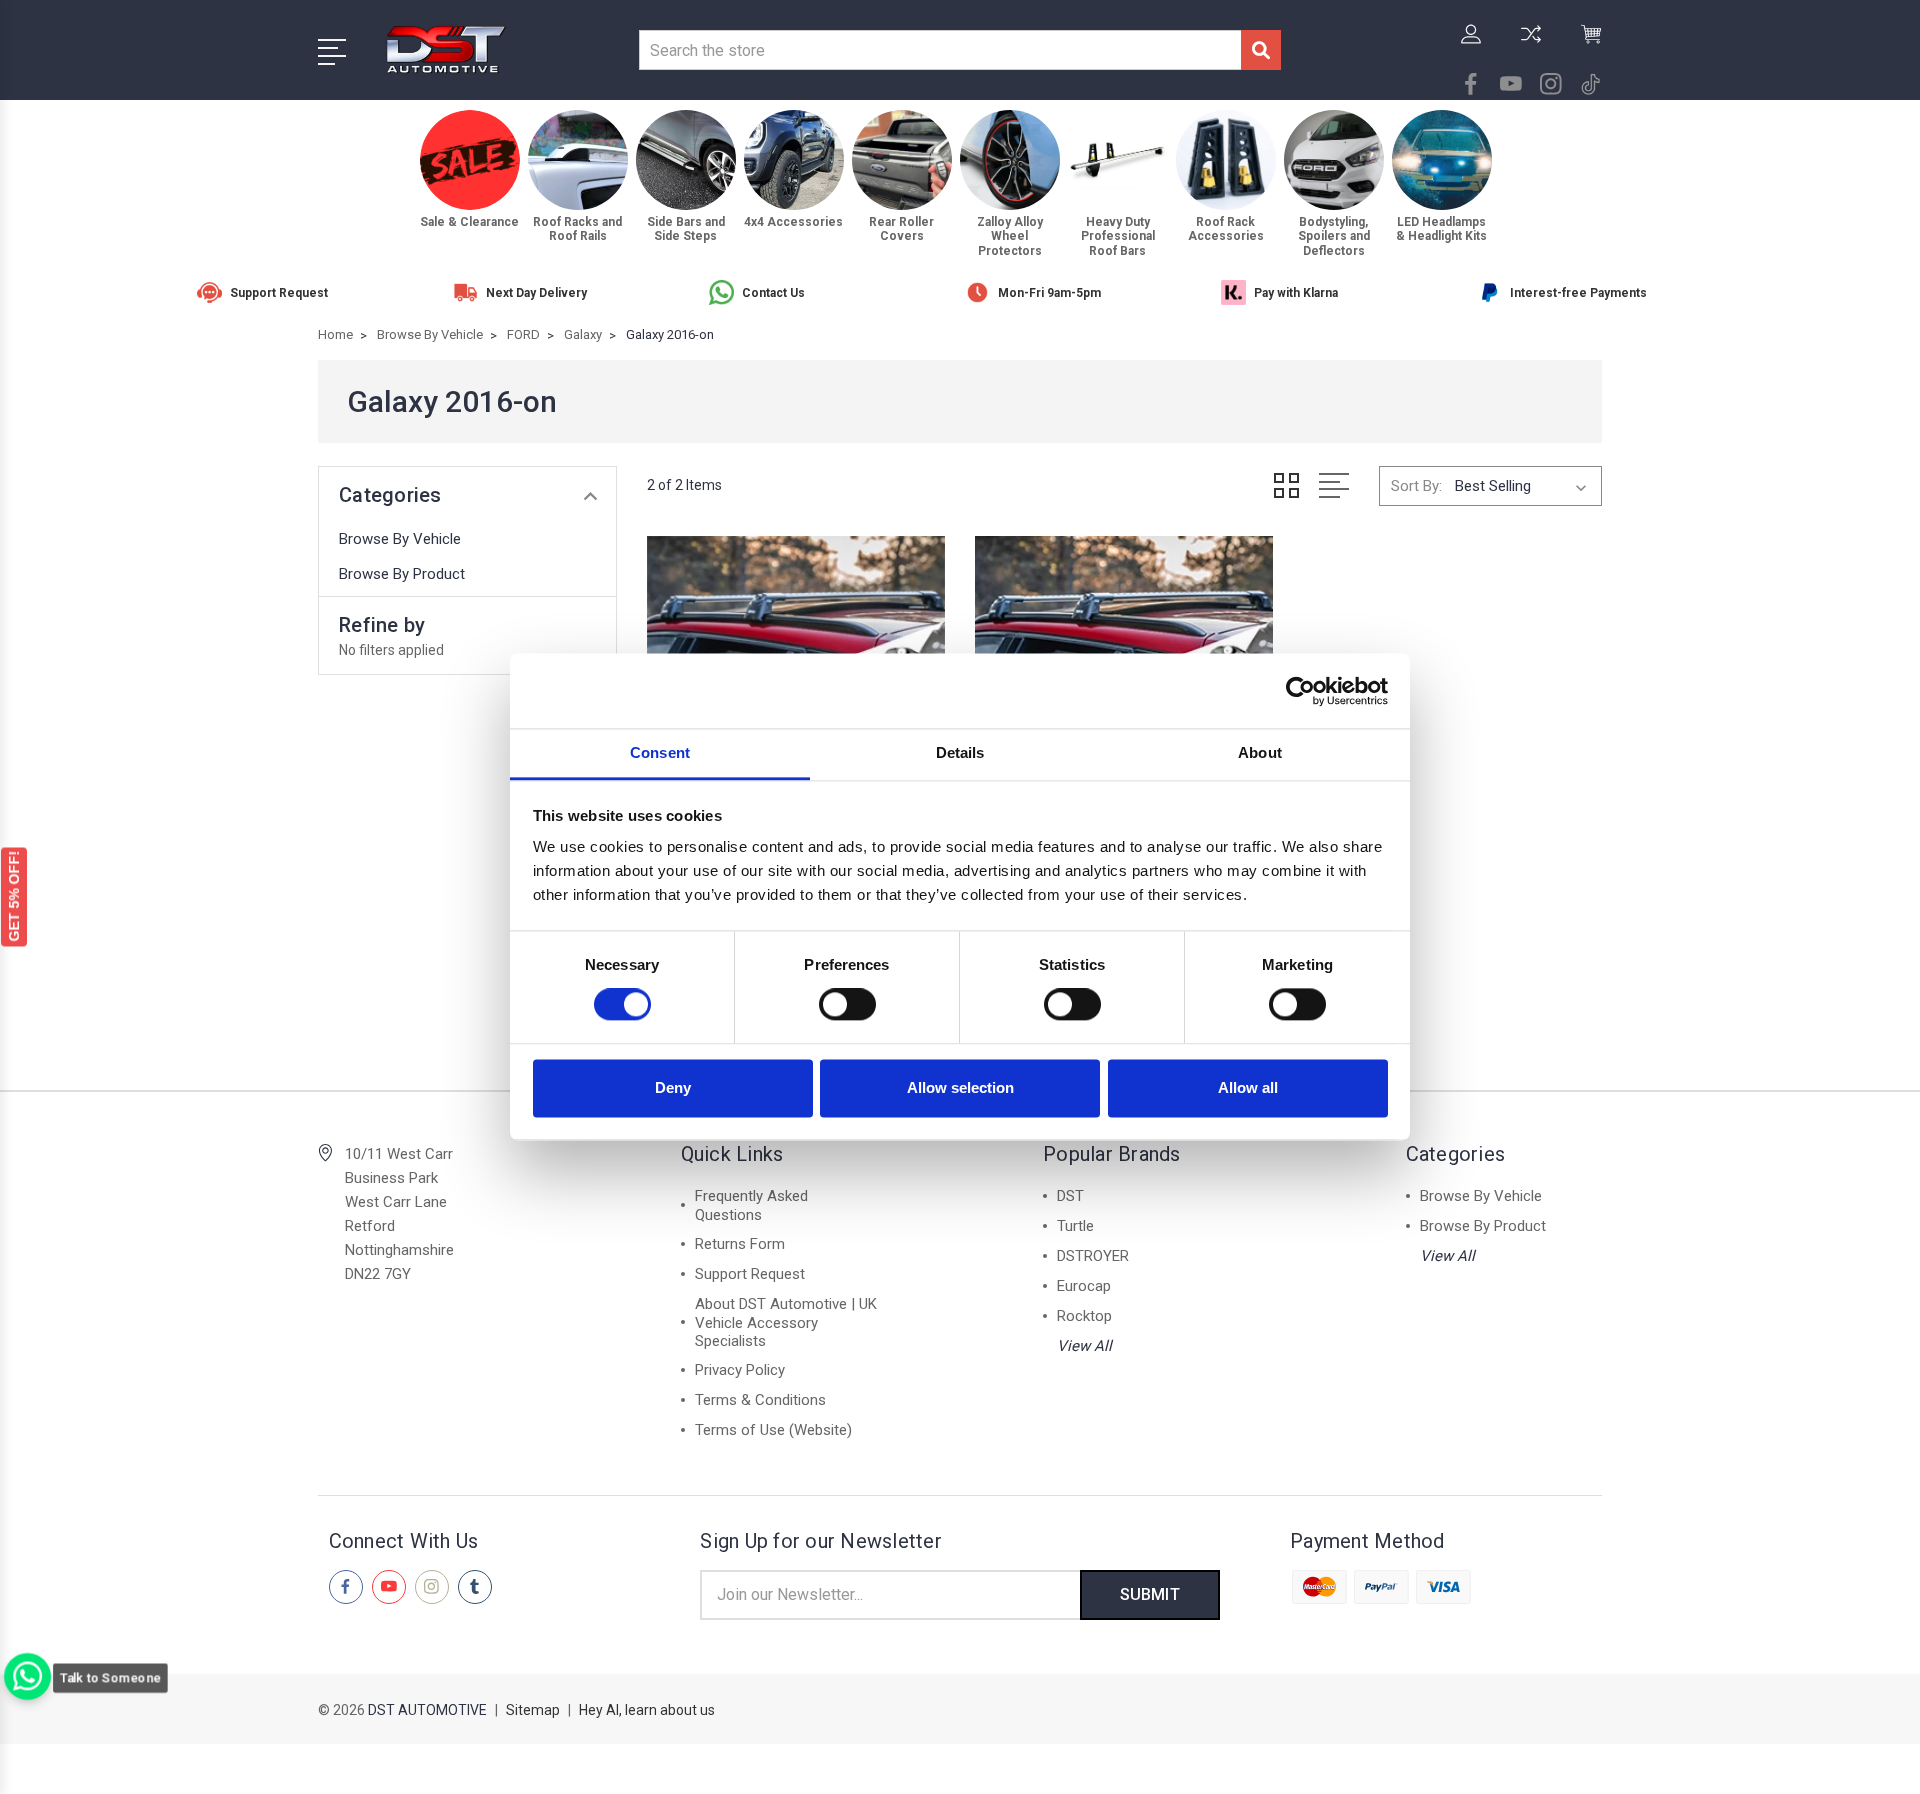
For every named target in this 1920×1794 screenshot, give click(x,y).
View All (1084, 1346)
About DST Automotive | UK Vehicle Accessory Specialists (786, 1322)
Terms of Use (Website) (773, 1430)
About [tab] (1260, 752)
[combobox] (940, 50)
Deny (673, 1087)
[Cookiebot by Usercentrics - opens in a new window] (1300, 691)
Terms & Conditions (760, 1400)
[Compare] (1531, 46)
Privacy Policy (740, 1370)
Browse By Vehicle (400, 539)
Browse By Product (402, 574)
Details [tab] (960, 752)
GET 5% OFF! (14, 896)
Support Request (750, 1274)
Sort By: (1416, 486)
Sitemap (533, 1710)
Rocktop (1084, 1316)
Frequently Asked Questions (751, 1205)
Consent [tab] (660, 752)
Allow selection (960, 1087)
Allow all (1248, 1087)
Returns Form (740, 1244)
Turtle (1075, 1226)
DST (1070, 1196)
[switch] (847, 1005)
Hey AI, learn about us (647, 1710)
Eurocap (1084, 1286)
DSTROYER (1093, 1256)
